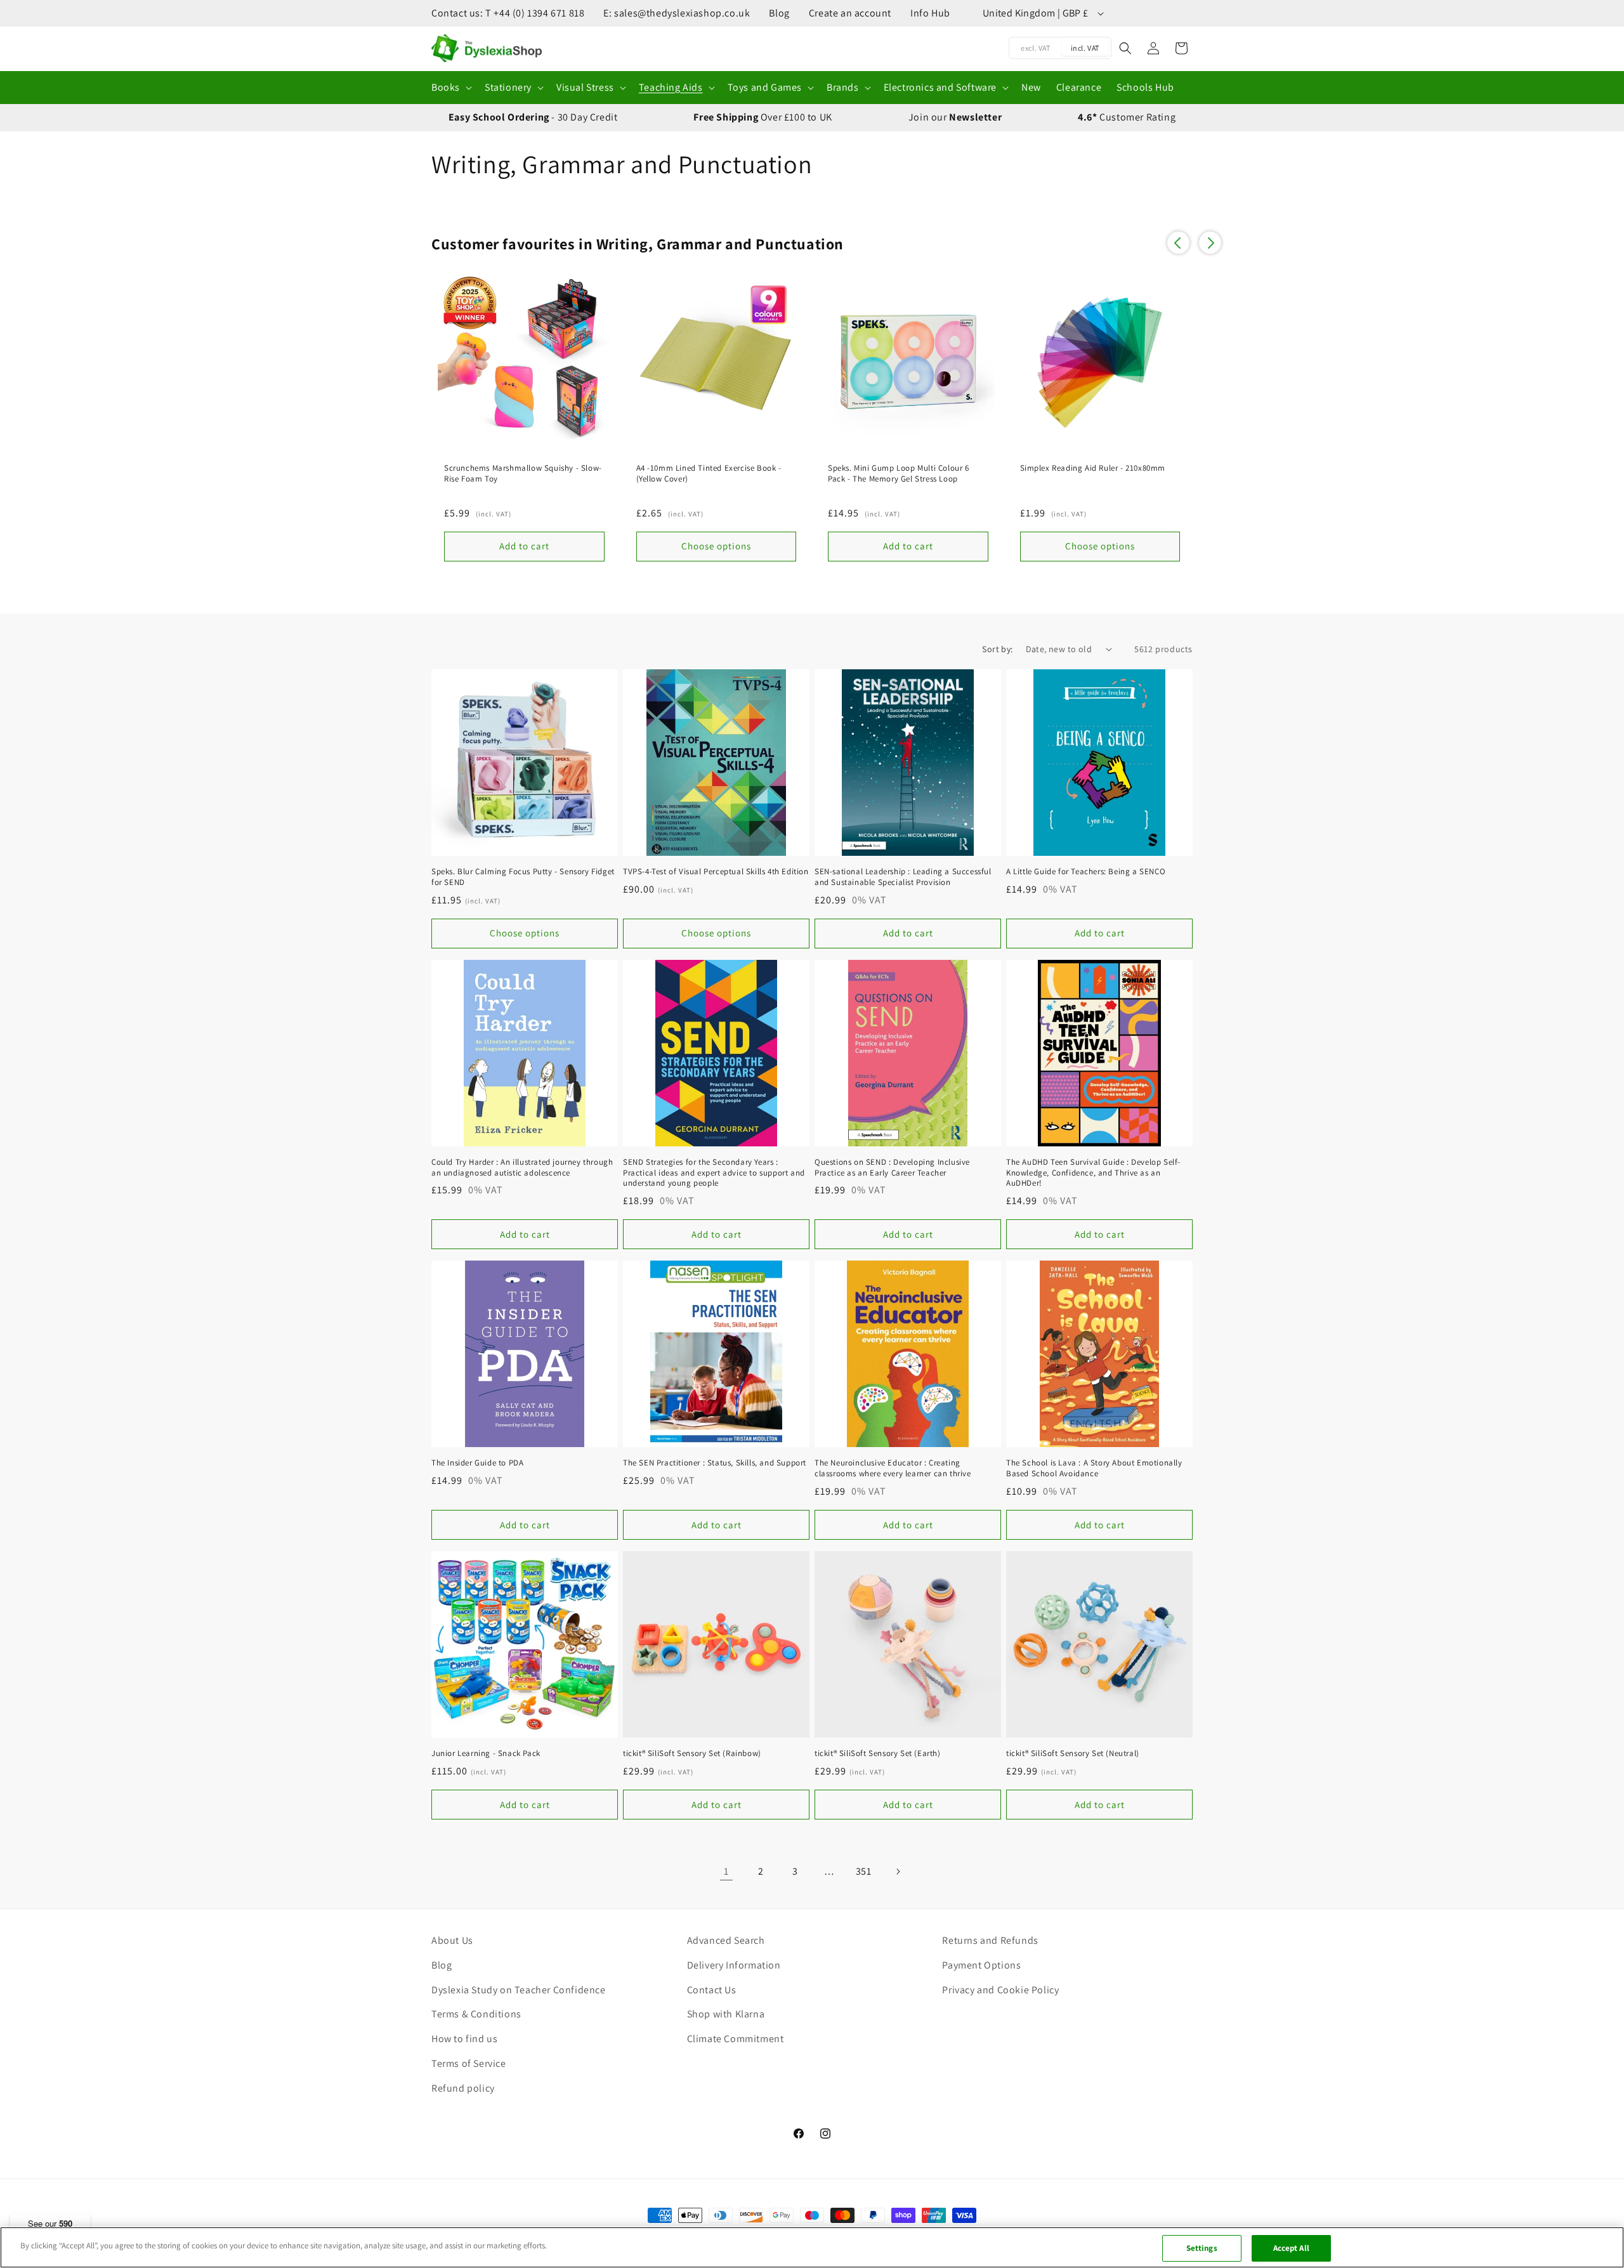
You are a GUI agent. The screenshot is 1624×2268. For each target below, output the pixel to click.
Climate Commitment (736, 2039)
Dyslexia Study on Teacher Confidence (519, 1990)
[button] (450, 88)
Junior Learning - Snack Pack (486, 1753)
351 (864, 1871)
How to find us (464, 2039)
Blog (779, 13)
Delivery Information (734, 1965)
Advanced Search (726, 1940)
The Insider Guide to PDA (477, 1463)
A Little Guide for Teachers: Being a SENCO (1086, 872)
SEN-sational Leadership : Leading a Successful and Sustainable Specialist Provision (903, 877)
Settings (1202, 2248)
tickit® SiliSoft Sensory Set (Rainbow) (692, 1753)
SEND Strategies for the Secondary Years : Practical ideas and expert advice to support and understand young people (714, 1173)
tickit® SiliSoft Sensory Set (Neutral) (1073, 1753)
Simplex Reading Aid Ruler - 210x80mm (1093, 468)
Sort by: (997, 649)
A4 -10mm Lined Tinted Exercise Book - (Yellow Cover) (709, 474)
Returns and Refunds (990, 1940)
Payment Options (981, 1965)
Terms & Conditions (476, 2014)
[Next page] (898, 1871)
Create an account (850, 13)
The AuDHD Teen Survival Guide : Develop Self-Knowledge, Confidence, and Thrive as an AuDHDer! (1093, 1173)
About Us (452, 1940)
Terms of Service (469, 2063)
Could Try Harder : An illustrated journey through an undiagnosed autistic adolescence (522, 1168)
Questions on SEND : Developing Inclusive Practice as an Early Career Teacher (892, 1168)
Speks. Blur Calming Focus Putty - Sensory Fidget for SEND (523, 877)
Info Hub (930, 13)
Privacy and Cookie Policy (1000, 1990)
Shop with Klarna (726, 2014)
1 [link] (726, 1871)
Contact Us (712, 1990)
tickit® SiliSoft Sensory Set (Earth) (878, 1753)
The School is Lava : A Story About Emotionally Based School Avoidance (1094, 1468)
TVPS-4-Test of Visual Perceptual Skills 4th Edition (716, 872)
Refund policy (463, 2088)
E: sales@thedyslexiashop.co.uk (677, 13)
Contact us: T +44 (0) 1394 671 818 (508, 13)
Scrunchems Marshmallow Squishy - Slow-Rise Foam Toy (523, 474)
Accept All (1291, 2248)
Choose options (525, 933)
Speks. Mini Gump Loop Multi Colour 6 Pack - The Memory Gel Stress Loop (899, 474)
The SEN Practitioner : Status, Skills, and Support (715, 1463)
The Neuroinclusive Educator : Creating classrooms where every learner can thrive (893, 1468)
